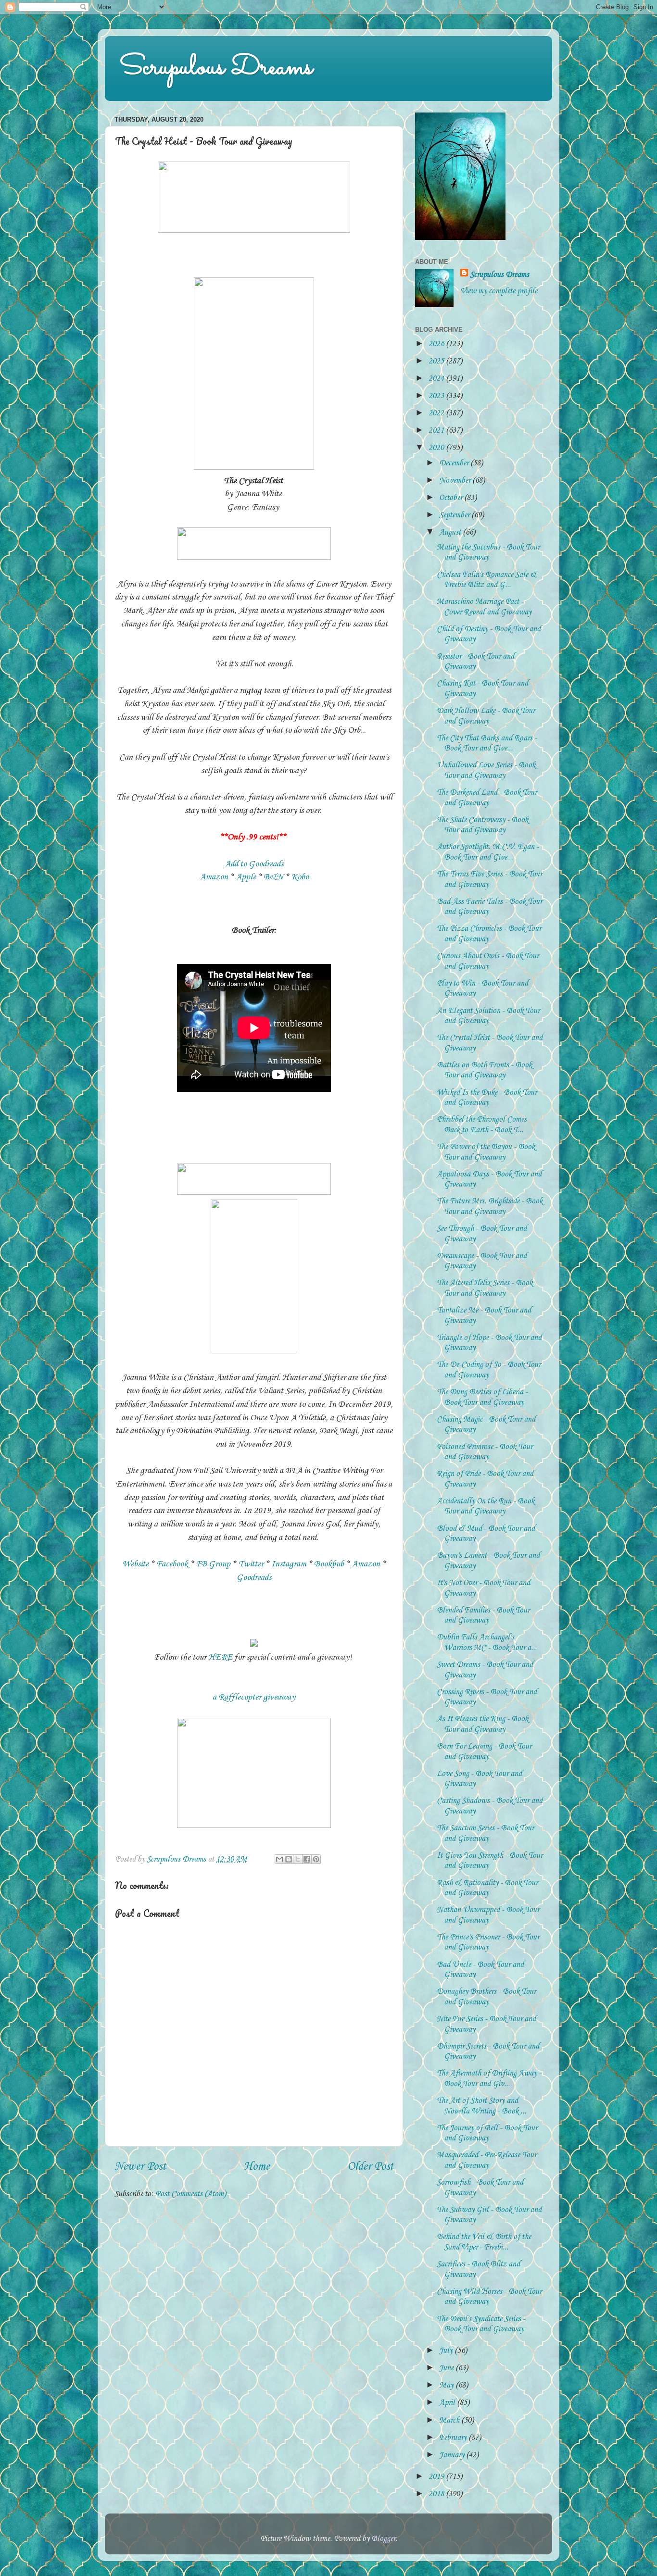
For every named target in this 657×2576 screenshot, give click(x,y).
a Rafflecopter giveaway (254, 1697)
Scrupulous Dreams (216, 68)
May (447, 2385)
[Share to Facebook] (307, 1859)
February (454, 2438)
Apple (246, 877)
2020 (437, 448)
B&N (273, 877)
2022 (437, 413)
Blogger (383, 2539)
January (453, 2455)
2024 (437, 379)
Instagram (289, 1564)
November (456, 481)
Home (257, 2167)
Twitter (251, 1564)
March (450, 2420)
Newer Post (140, 2167)
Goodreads (254, 1577)
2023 (437, 396)
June (447, 2368)
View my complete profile (499, 291)
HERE (220, 1657)
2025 (437, 361)
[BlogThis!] (289, 1859)
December (455, 463)
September (455, 515)
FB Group (214, 1564)
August (451, 532)
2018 (437, 2494)
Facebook (172, 1564)
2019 (437, 2477)
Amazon (214, 877)
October (452, 498)
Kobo (300, 877)
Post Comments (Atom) (191, 2194)
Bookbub (329, 1564)
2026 (437, 344)
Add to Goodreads (254, 864)
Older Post (370, 2167)
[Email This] (279, 1859)
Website (135, 1564)
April (448, 2403)
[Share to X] (298, 1859)
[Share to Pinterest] (316, 1859)
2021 (437, 431)
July (447, 2351)
